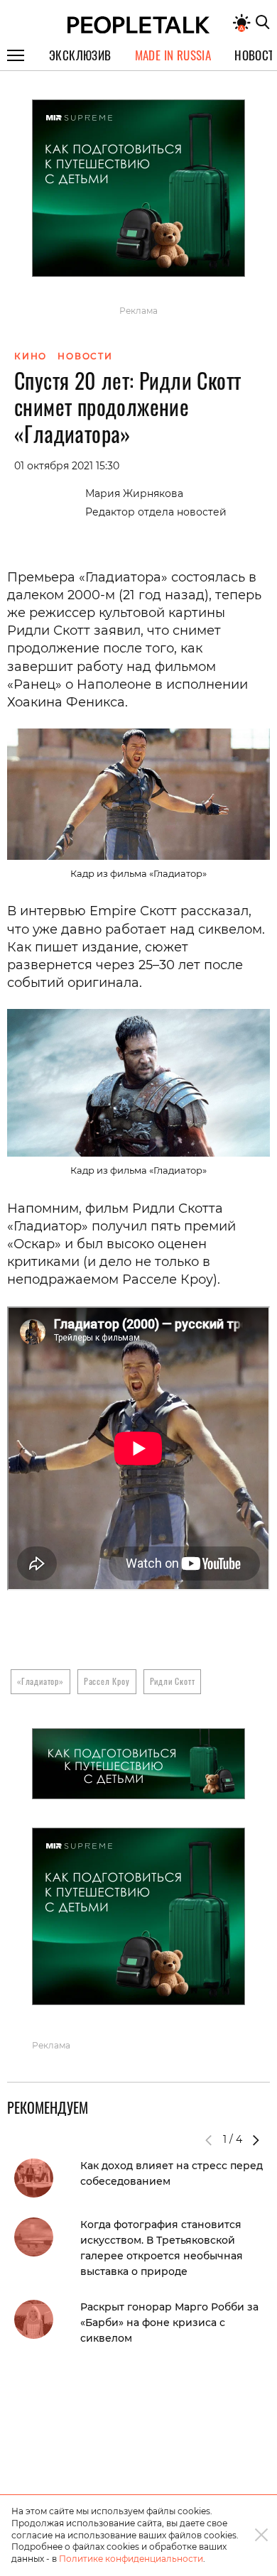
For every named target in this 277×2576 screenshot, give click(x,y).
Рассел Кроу (107, 1681)
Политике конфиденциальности (131, 2559)
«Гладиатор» (40, 1681)
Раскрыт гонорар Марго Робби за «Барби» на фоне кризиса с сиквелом (169, 2323)
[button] (256, 2140)
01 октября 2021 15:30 (67, 466)
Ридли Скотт (173, 1681)
